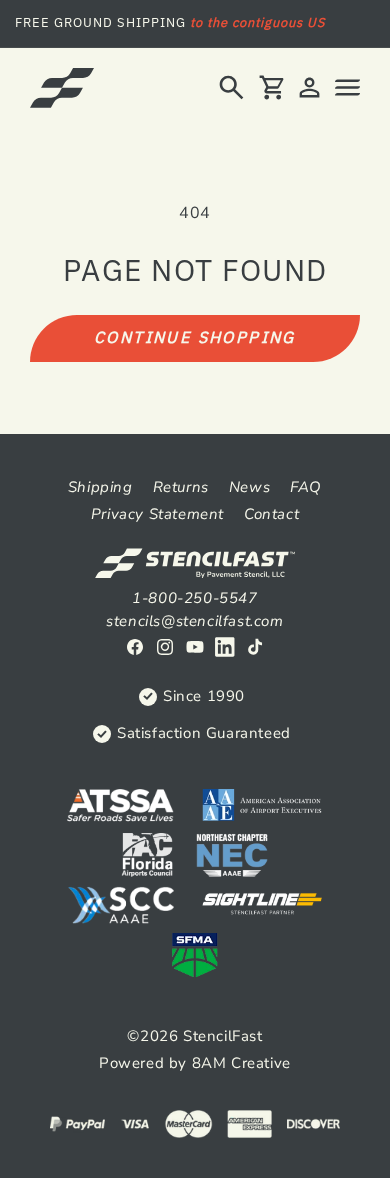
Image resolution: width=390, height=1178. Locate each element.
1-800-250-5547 (194, 598)
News (249, 487)
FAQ (306, 487)
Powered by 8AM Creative (195, 1063)
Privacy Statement (157, 514)
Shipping (100, 487)
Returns (181, 487)
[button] (231, 87)
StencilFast (223, 1036)
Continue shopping (195, 337)
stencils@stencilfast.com (194, 621)
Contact (271, 514)
